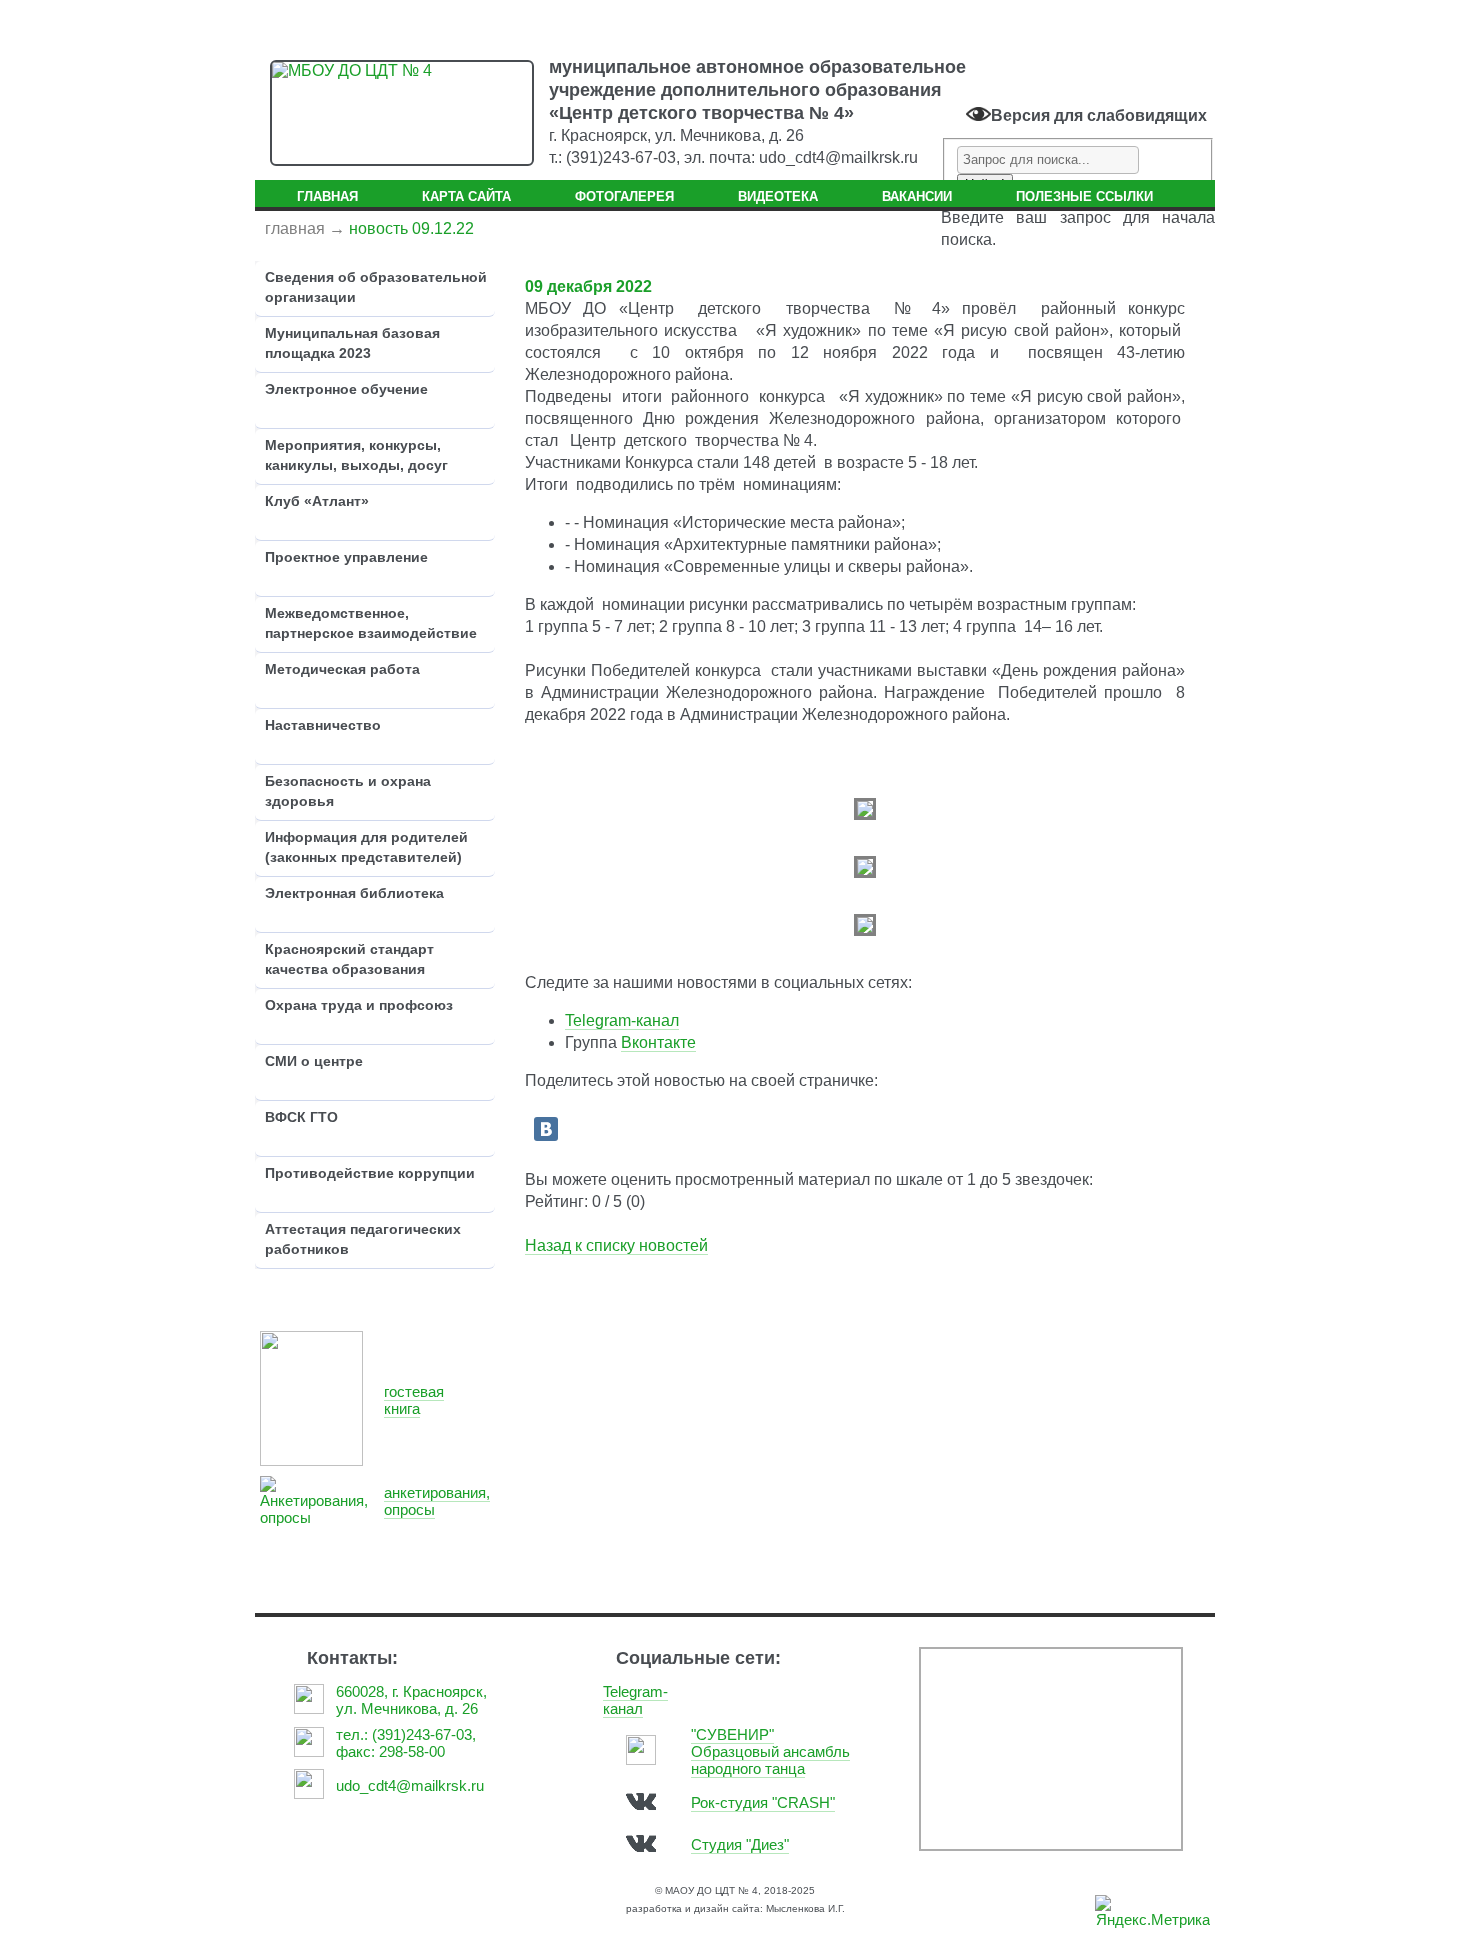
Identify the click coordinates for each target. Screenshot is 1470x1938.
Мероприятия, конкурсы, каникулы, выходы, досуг (356, 455)
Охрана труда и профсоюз (359, 1005)
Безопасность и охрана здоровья (348, 791)
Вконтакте (658, 1042)
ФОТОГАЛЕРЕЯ (624, 196)
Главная (295, 228)
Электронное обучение (346, 389)
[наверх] (1401, 1903)
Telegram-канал (622, 1020)
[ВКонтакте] (546, 1129)
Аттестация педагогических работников (363, 1239)
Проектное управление (346, 557)
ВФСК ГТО (301, 1117)
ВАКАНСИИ (917, 196)
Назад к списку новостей (616, 1245)
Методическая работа (342, 669)
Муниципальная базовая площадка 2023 (352, 343)
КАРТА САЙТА (466, 196)
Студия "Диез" (740, 1844)
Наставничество (323, 725)
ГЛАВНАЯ (327, 196)
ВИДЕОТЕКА (778, 196)
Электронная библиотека (354, 893)
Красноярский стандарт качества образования (349, 959)
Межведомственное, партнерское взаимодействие (371, 623)
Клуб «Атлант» (317, 501)
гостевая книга (414, 1400)
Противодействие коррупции (370, 1173)
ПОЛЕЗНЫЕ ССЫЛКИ (1084, 196)
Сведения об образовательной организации (376, 287)
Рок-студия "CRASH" (763, 1802)
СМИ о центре (314, 1061)
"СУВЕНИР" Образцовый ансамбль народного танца (770, 1751)
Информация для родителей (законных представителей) (366, 847)
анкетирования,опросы (437, 1501)
